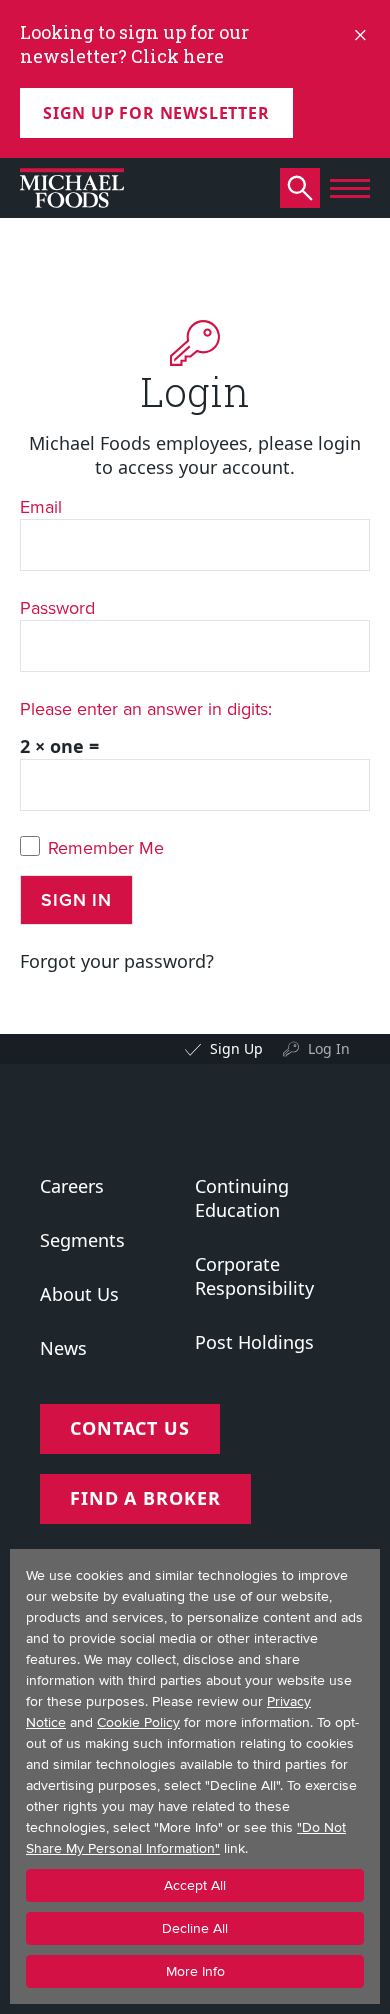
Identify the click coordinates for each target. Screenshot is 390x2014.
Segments (82, 1240)
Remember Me (106, 848)
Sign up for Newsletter (156, 113)
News (63, 1348)
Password (57, 607)
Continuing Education (242, 1198)
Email (41, 506)
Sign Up (236, 1048)
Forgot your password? (117, 961)
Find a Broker (145, 1498)
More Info (195, 1971)
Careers (72, 1186)
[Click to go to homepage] (72, 188)
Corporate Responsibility (254, 1276)
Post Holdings (254, 1342)
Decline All (195, 1928)
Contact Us (130, 1428)
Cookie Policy (138, 1722)
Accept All (195, 1885)
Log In (329, 1048)
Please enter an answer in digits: (146, 708)
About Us (79, 1294)
